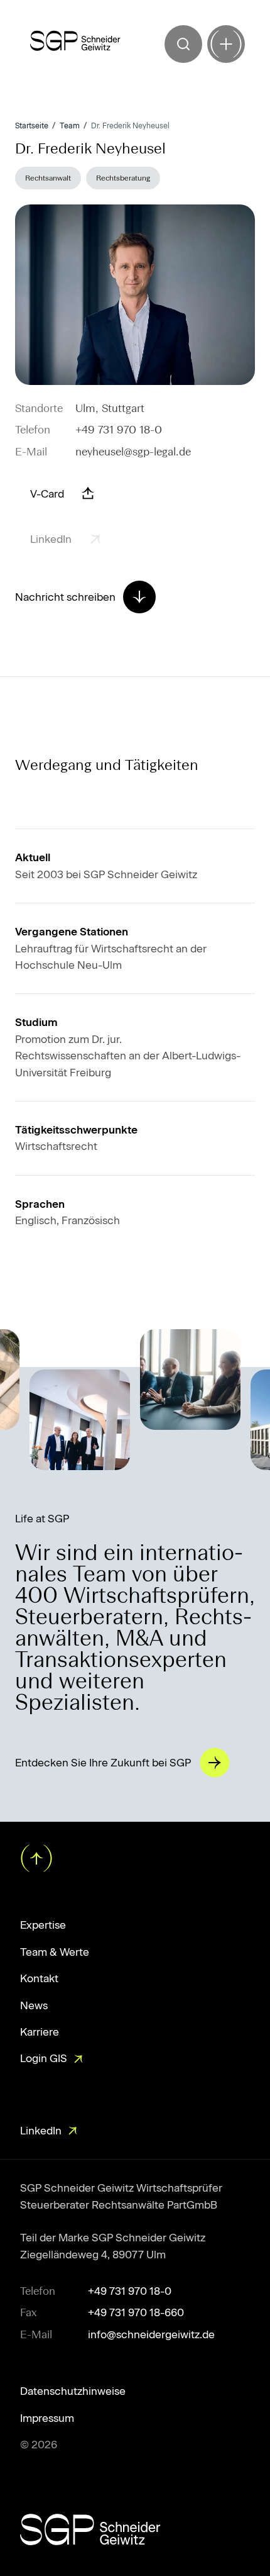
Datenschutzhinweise (73, 2391)
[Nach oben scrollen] (35, 1857)
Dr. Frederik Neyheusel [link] (130, 126)
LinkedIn (41, 2131)
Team (70, 126)
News (34, 2005)
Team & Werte (55, 1952)
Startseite (32, 126)
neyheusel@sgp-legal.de (133, 452)
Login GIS (44, 2058)
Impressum (47, 2418)
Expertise (43, 1925)
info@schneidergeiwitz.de (151, 2334)
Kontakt (39, 1978)
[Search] (183, 44)
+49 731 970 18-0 (119, 430)
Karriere (40, 2032)
